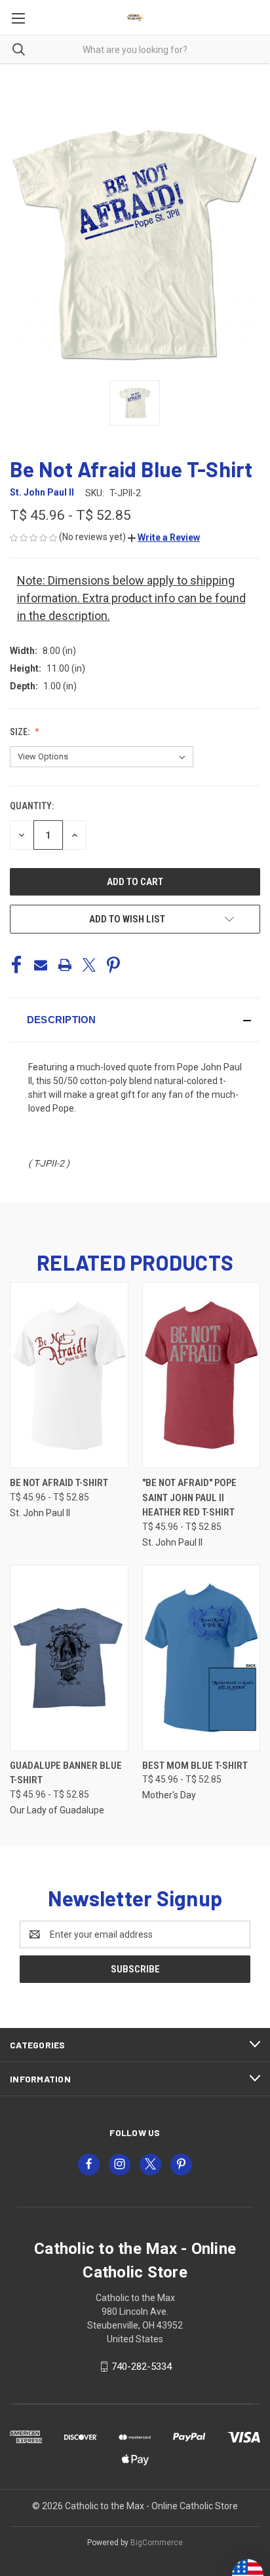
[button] (164, 537)
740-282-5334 (142, 2367)
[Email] (41, 965)
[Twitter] (89, 965)
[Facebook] (16, 965)
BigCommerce (157, 2543)
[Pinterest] (113, 965)
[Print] (65, 965)
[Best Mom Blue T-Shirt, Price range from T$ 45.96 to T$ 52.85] (202, 1658)
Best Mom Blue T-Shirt (195, 1766)
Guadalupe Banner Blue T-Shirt (66, 1773)
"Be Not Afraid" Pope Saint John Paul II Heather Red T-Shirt (189, 1497)
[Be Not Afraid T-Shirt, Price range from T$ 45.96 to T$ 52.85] (69, 1375)
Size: (21, 732)
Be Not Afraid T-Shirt (59, 1483)
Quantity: (32, 806)
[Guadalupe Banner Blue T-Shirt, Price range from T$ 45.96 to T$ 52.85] (69, 1658)
